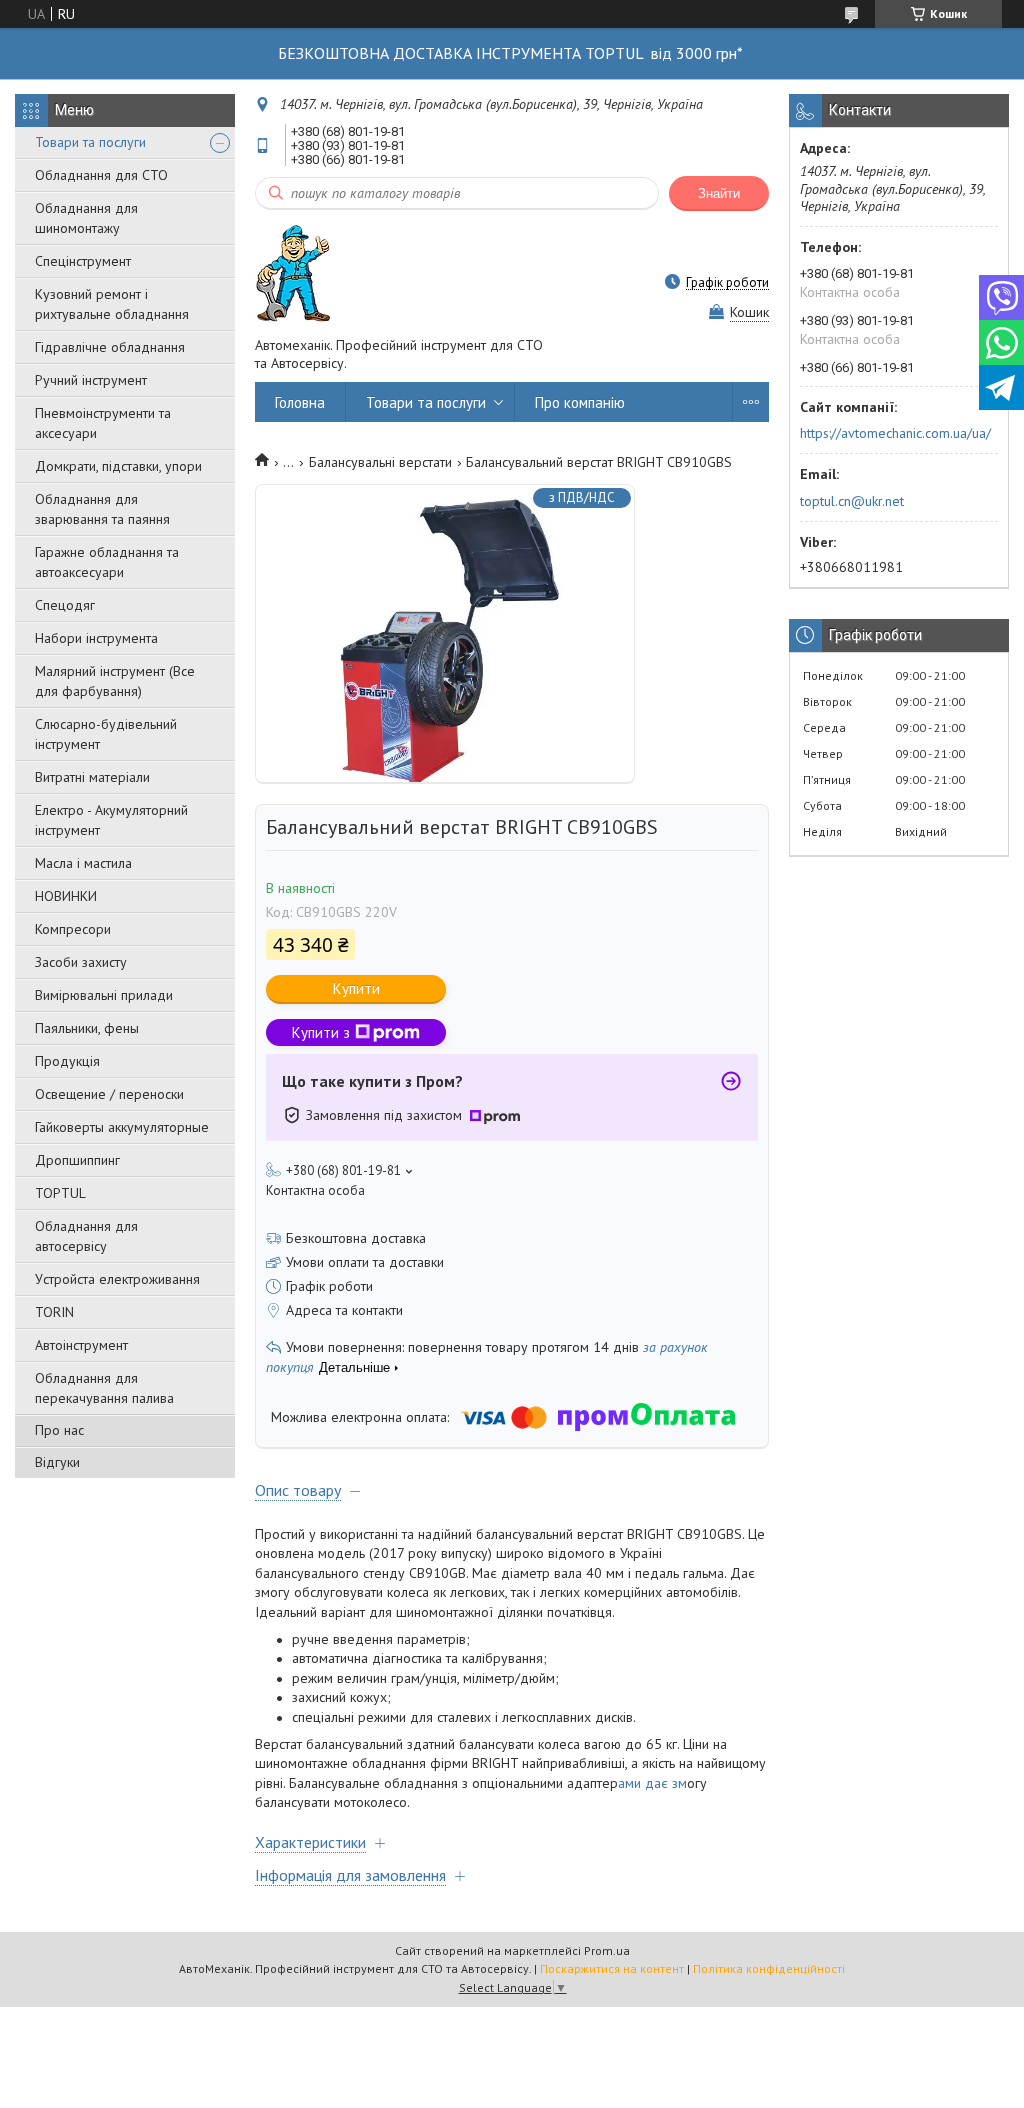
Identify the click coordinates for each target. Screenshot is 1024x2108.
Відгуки (57, 1462)
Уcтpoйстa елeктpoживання (117, 1279)
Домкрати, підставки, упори (118, 466)
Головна (300, 402)
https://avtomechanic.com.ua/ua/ (895, 433)
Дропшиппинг (77, 1160)
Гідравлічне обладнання (110, 347)
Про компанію (580, 402)
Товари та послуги (90, 142)
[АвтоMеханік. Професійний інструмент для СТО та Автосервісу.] (293, 272)
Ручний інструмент (91, 380)
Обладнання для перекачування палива (104, 1388)
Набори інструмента (96, 638)
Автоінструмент (81, 1345)
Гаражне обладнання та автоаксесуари (107, 562)
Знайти (719, 193)
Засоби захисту (81, 962)
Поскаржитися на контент (612, 1968)
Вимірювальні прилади (104, 995)
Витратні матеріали (92, 777)
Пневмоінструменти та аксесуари (103, 423)
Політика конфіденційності (769, 1968)
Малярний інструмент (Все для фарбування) (115, 681)
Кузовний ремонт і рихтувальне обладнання (112, 304)
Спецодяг (65, 605)
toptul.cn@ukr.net (852, 501)
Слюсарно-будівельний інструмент (106, 734)
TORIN (54, 1312)
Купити (356, 988)
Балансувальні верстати (380, 462)
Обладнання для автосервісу (86, 1236)
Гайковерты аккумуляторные (122, 1127)
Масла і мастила (83, 863)
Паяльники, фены (87, 1028)
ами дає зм (652, 1783)
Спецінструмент (83, 261)
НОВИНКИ (66, 896)
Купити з (321, 1032)
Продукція (67, 1061)
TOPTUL (60, 1193)
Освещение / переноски (109, 1094)
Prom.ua (607, 1950)
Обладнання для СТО (101, 175)
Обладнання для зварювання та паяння (102, 509)
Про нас (59, 1430)
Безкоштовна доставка (356, 1238)
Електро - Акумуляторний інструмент (111, 820)
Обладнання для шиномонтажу (86, 218)
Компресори (73, 929)
